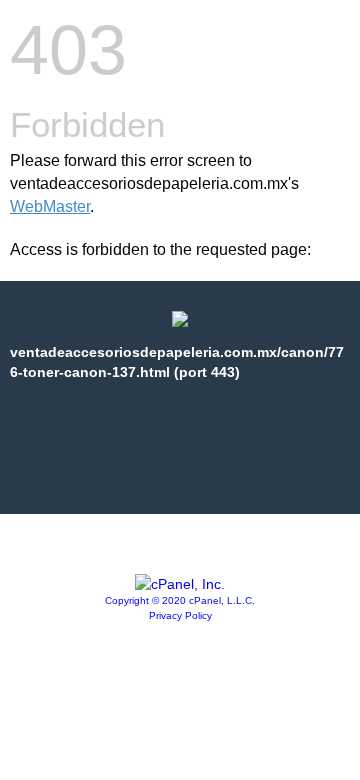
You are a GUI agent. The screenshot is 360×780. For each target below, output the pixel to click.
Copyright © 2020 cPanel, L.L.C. (180, 600)
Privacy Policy (180, 615)
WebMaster (50, 206)
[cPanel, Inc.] (180, 584)
